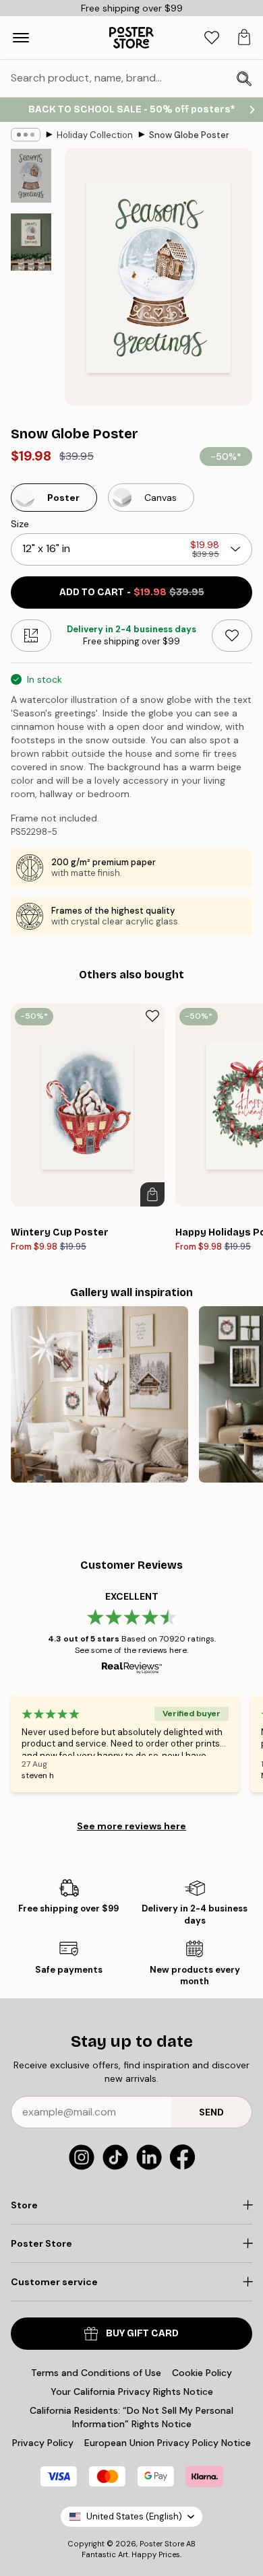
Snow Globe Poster (189, 135)
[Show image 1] (31, 176)
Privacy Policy (43, 2443)
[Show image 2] (31, 242)
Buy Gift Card (142, 2333)
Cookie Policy (202, 2373)
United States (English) (134, 2516)
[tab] (212, 38)
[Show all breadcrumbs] (26, 135)
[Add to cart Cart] (152, 1194)
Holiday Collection (95, 135)
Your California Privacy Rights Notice (132, 2392)
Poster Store (162, 2544)
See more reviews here (131, 1826)
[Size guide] (31, 636)
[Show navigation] (21, 38)
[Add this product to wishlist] (232, 636)
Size (20, 524)
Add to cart (132, 592)
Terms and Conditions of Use (96, 2373)
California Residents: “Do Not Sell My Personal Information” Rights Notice (131, 2417)
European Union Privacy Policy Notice (168, 2443)
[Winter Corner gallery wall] (99, 1395)
